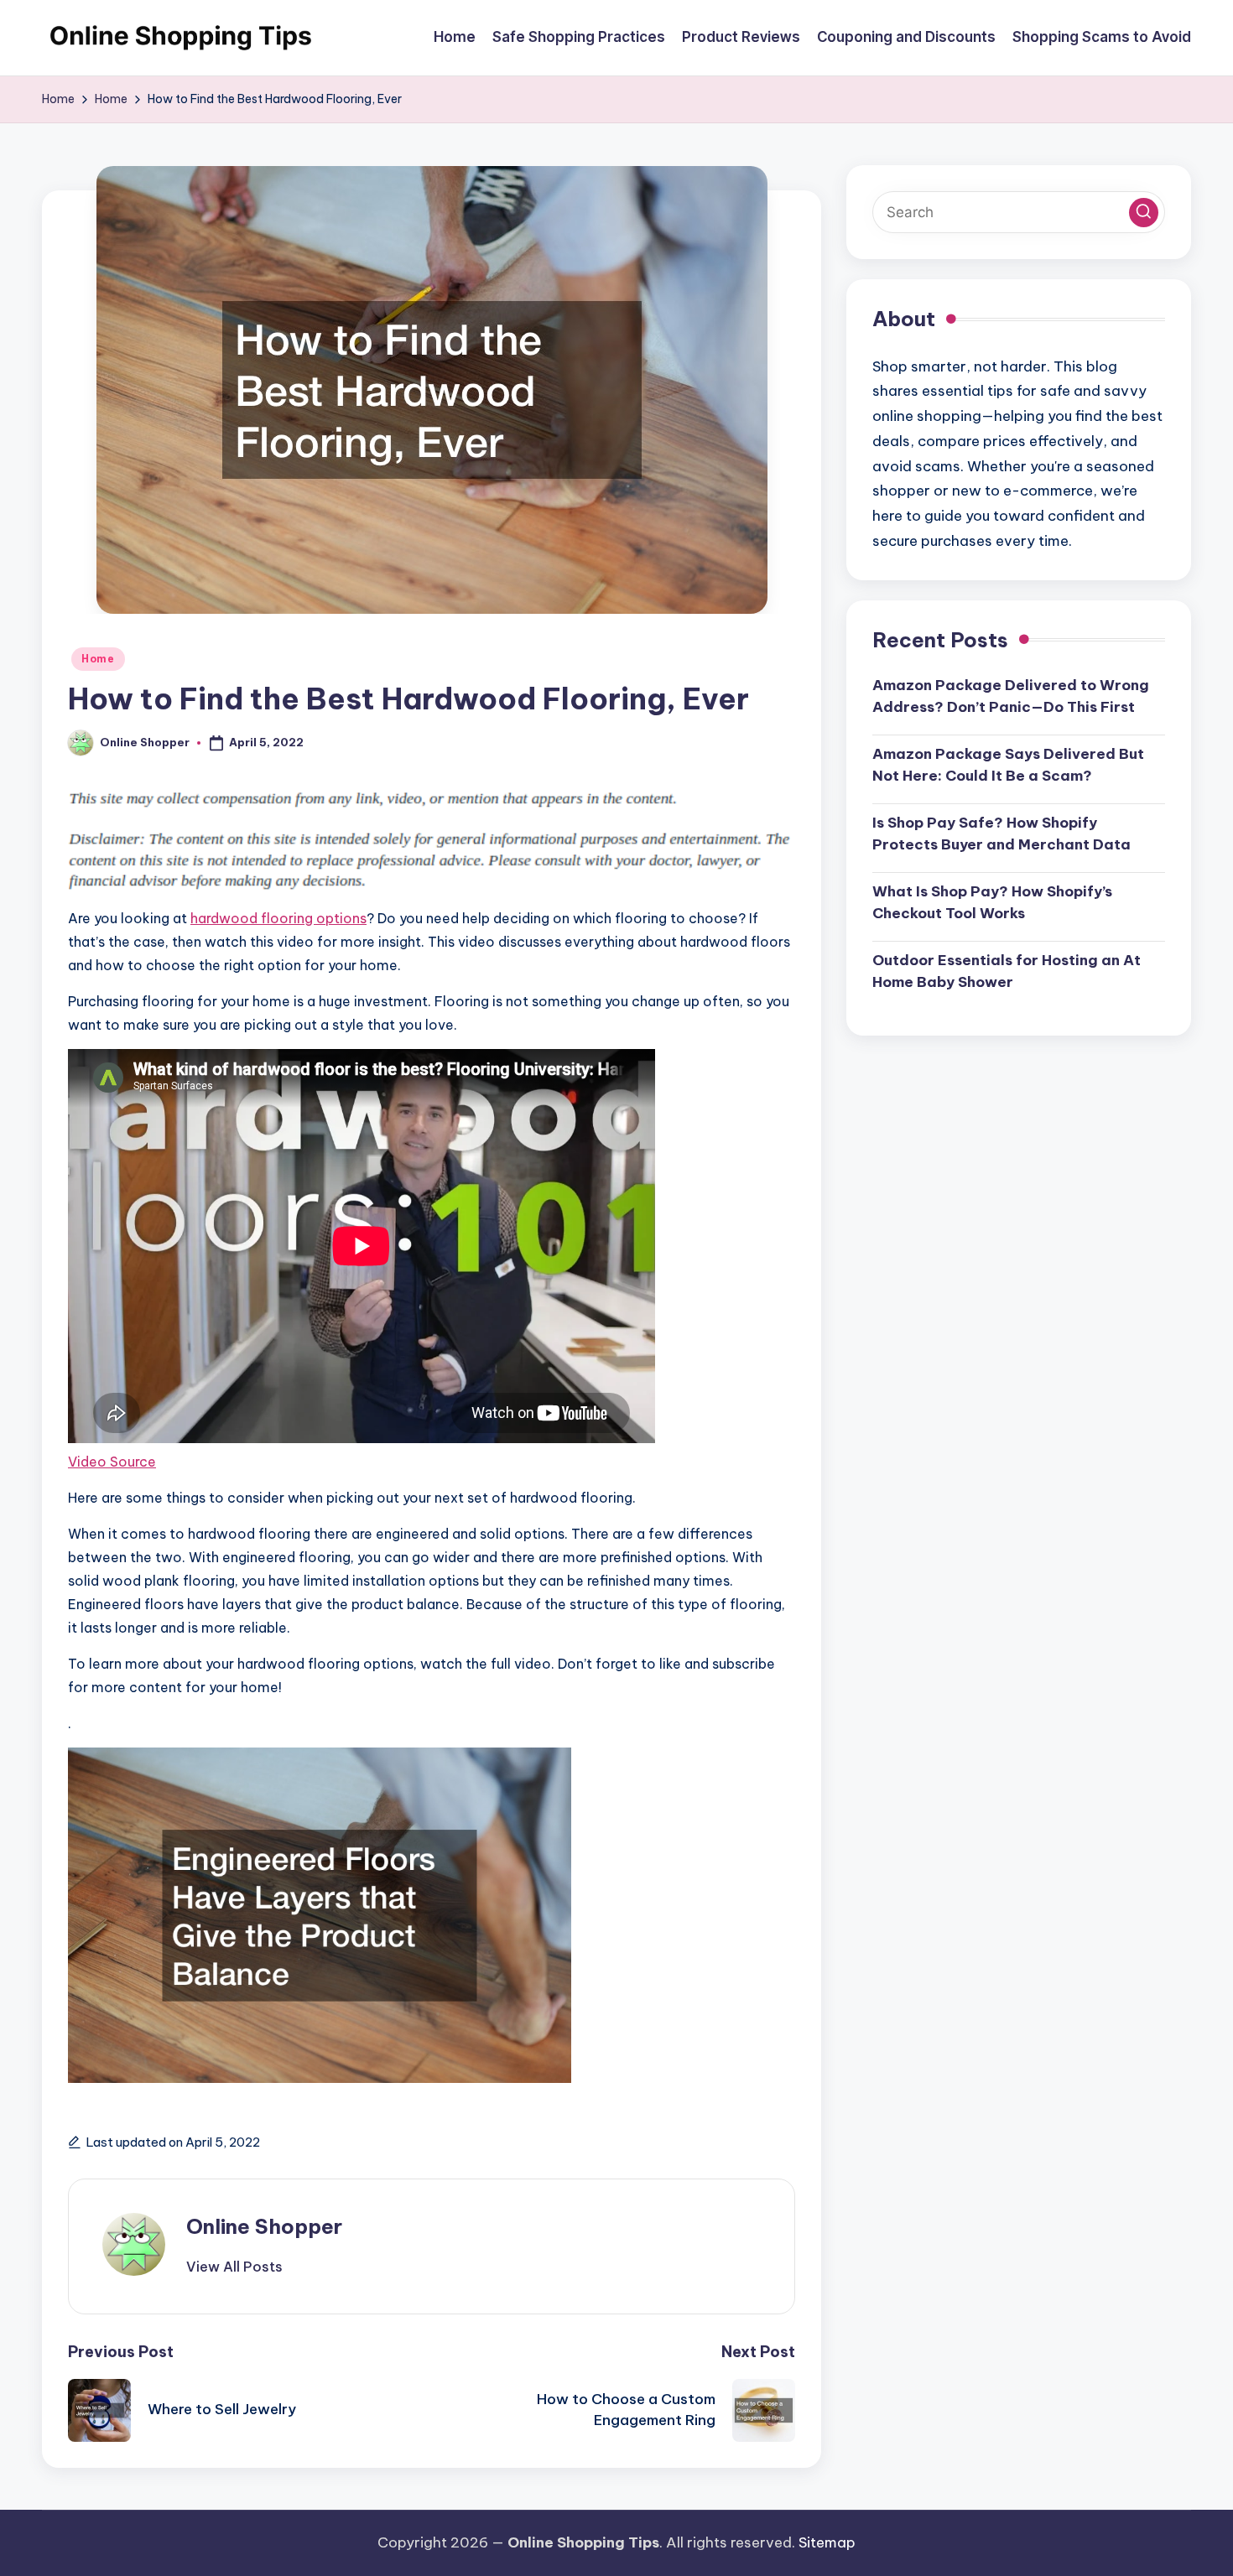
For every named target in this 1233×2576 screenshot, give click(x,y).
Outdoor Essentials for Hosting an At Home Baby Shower (1007, 971)
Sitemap (827, 2542)
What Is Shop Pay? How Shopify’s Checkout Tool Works (992, 902)
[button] (234, 2267)
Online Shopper (264, 2226)
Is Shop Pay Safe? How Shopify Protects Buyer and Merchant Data (1001, 834)
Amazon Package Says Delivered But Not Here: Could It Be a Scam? (1008, 765)
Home (98, 659)
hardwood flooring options (278, 918)
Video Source (112, 1462)
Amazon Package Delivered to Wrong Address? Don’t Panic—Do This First (1011, 696)
